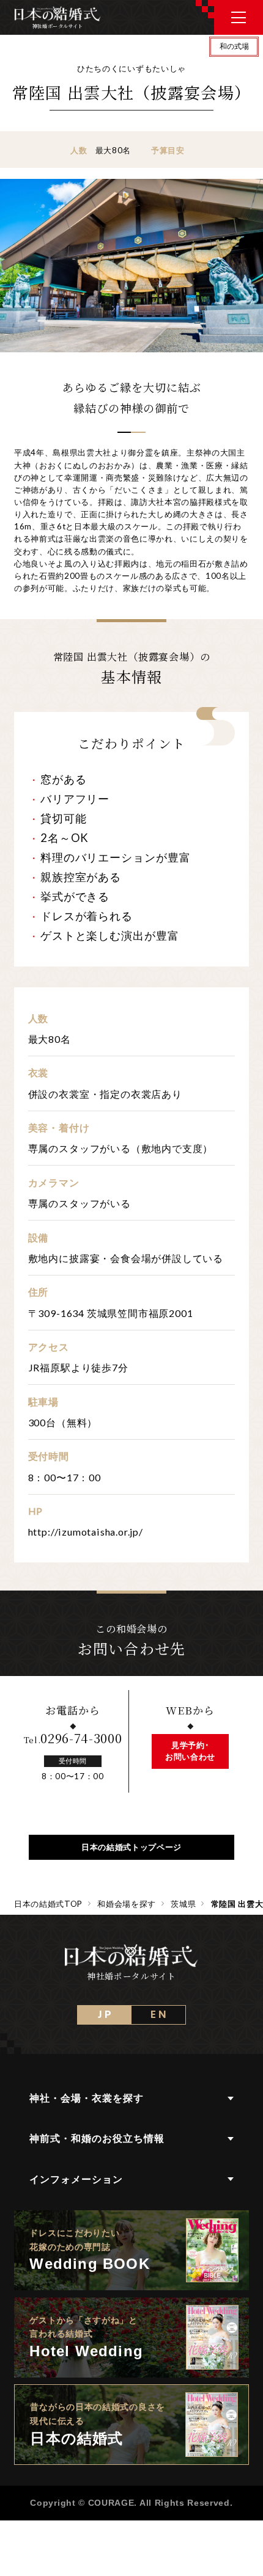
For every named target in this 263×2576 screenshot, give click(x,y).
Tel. (73, 1740)
